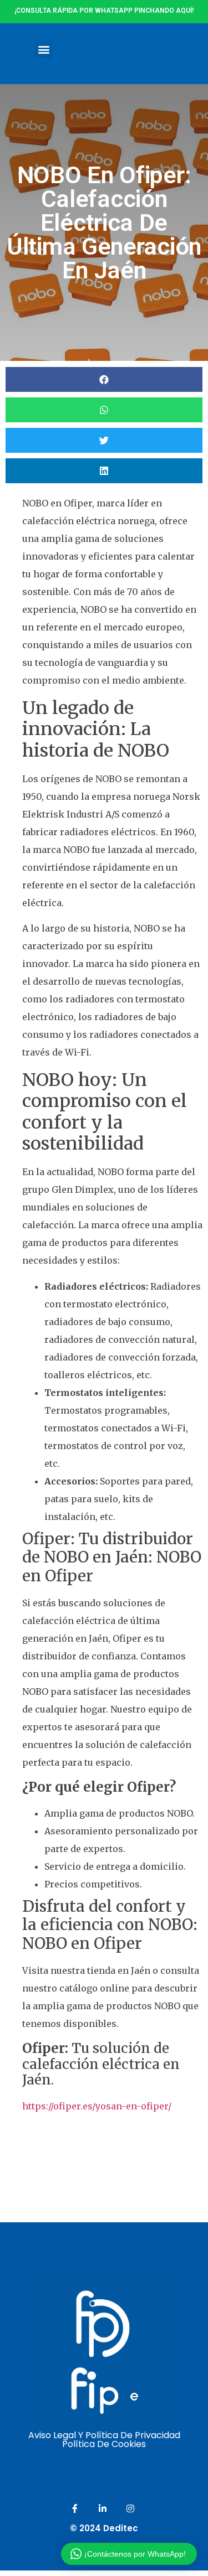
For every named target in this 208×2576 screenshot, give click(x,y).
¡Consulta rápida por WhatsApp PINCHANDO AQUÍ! (104, 11)
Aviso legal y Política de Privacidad (104, 2435)
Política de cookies (104, 2444)
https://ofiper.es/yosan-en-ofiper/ (97, 2106)
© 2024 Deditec (104, 2528)
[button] (44, 50)
